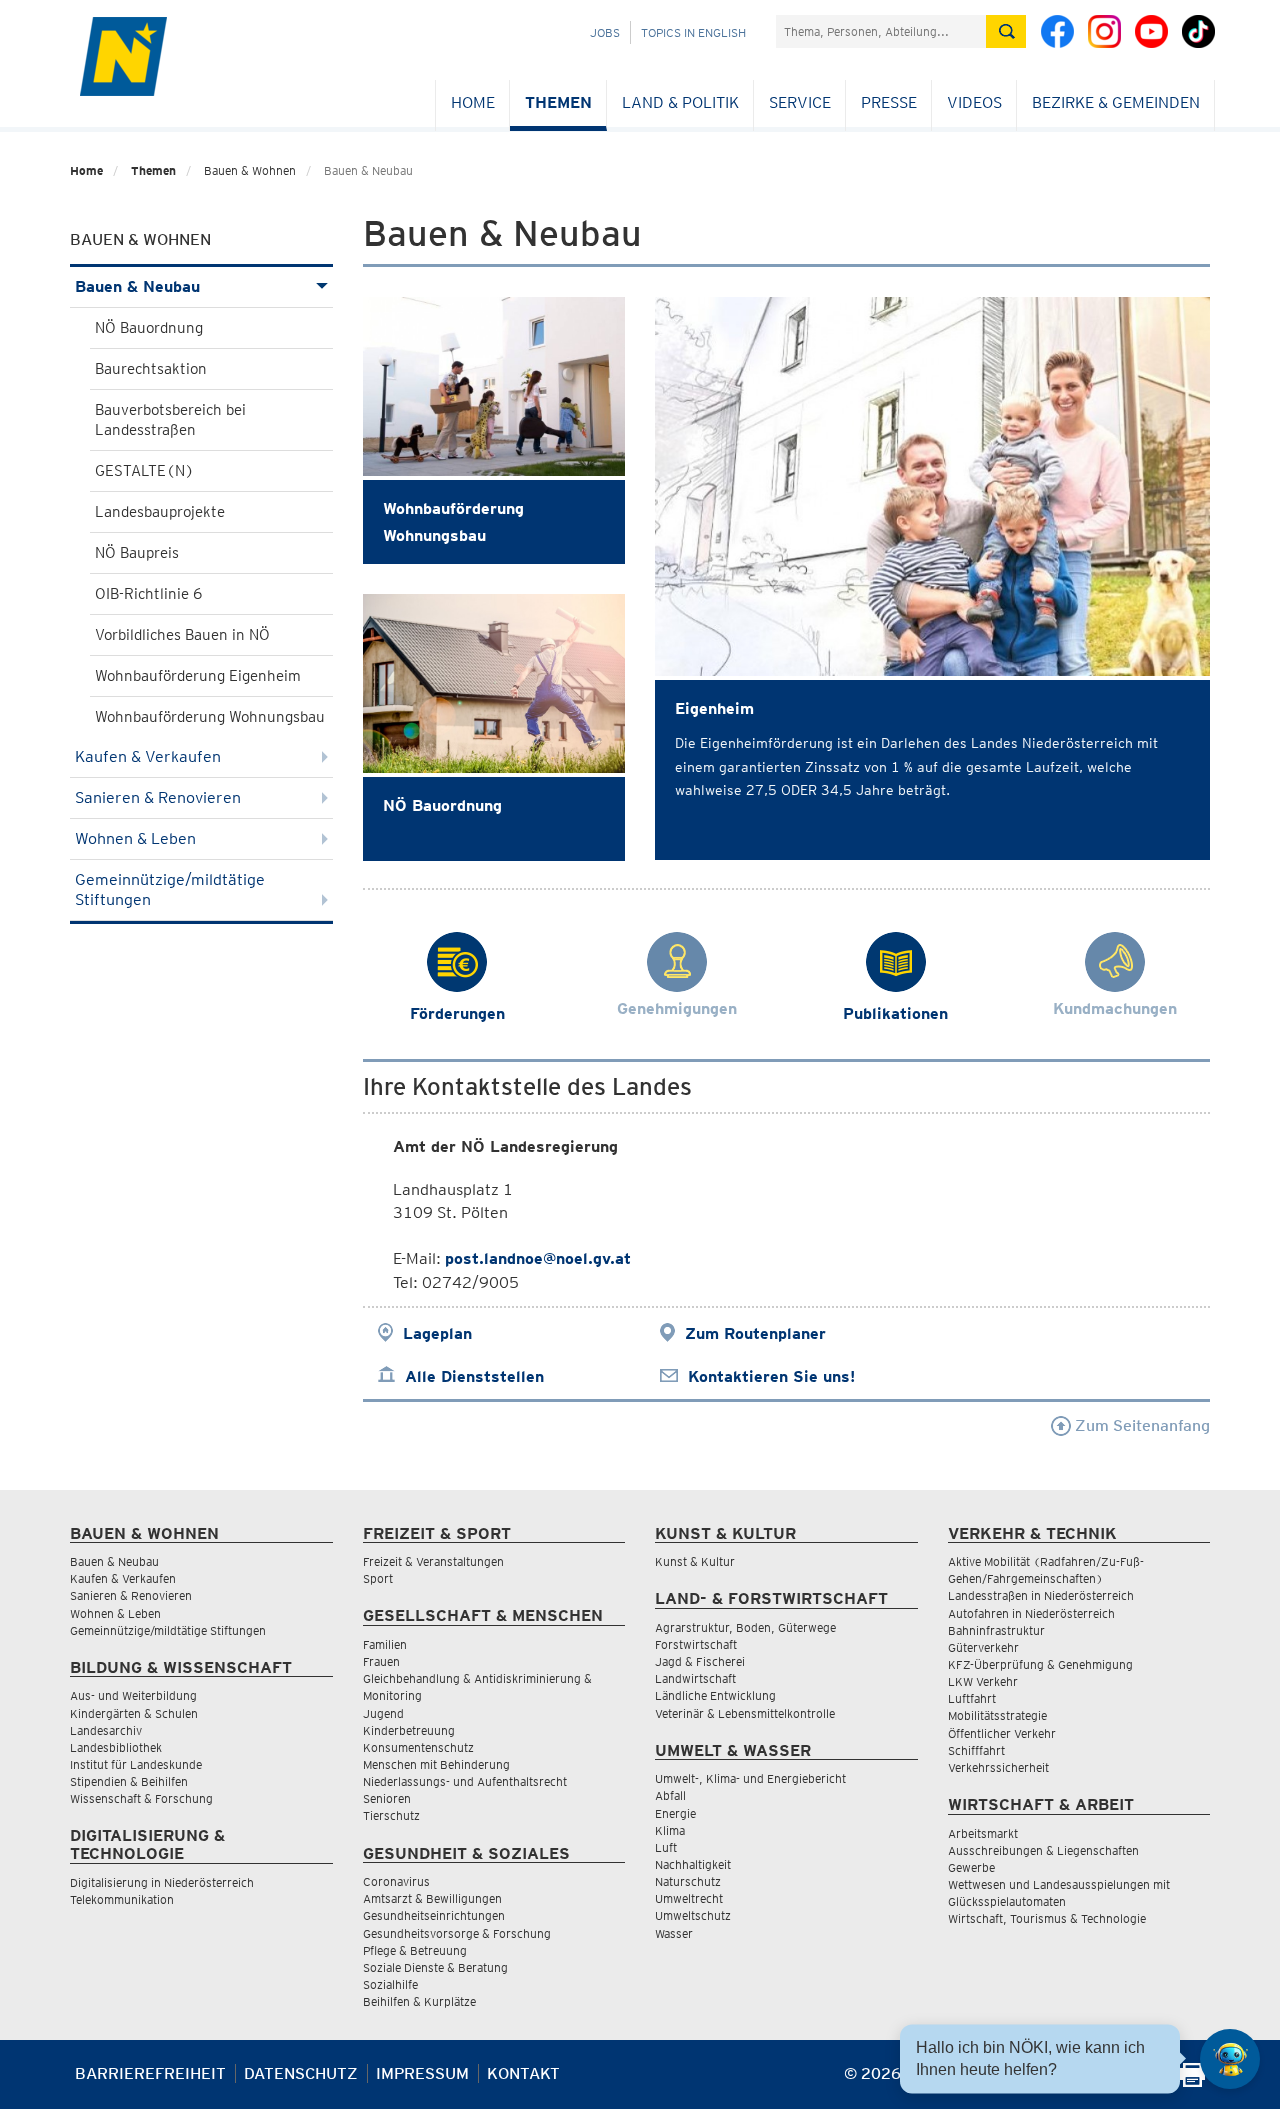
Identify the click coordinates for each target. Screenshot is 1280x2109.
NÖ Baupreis (137, 553)
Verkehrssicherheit (998, 1767)
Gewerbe (971, 1867)
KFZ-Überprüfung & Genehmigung (1040, 1664)
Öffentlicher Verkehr (1002, 1733)
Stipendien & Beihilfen (129, 1781)
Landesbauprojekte (160, 512)
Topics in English (693, 32)
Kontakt (523, 2073)
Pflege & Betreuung (415, 1950)
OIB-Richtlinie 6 (148, 594)
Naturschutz (688, 1881)
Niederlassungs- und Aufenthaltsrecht (465, 1781)
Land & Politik (680, 102)
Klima (670, 1830)
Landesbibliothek (116, 1747)
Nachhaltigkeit (693, 1864)
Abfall (670, 1795)
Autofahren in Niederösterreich (1031, 1613)
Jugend (383, 1713)
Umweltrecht (689, 1898)
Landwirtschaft (695, 1678)
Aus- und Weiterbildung (133, 1695)
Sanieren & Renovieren (158, 797)
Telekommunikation (122, 1899)
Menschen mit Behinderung (436, 1764)
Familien (385, 1644)
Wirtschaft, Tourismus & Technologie (1047, 1918)
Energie (675, 1813)
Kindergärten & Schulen (134, 1713)
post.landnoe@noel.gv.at (538, 1258)
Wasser (674, 1933)
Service (800, 102)
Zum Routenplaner (755, 1333)
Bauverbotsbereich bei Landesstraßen (170, 420)
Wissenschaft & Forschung (141, 1798)
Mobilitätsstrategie (997, 1715)
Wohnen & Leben (135, 838)
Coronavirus (396, 1881)
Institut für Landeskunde (136, 1764)
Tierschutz (391, 1815)
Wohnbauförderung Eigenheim (198, 676)
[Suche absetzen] (1006, 31)
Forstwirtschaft (696, 1644)
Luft (666, 1847)
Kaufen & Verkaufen (148, 756)
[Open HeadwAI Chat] (1230, 2059)
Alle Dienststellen (474, 1376)
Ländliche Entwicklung (715, 1695)
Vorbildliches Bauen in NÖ (182, 635)
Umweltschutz (693, 1915)
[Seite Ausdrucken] (1192, 2081)
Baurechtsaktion (151, 369)
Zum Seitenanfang (1140, 1425)
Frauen (381, 1661)
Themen (558, 102)
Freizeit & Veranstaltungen (433, 1561)
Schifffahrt (976, 1750)
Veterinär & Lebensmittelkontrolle (745, 1713)
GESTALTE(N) (144, 471)
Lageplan (437, 1333)
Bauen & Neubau (137, 286)
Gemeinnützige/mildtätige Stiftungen (170, 889)
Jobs (605, 32)
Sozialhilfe (390, 1984)
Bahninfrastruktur (996, 1630)
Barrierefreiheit (150, 2073)
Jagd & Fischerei (700, 1661)
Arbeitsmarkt (983, 1833)
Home (473, 102)
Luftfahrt (972, 1698)
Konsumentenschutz (418, 1747)
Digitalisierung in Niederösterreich (162, 1882)
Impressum (422, 2073)
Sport (378, 1578)
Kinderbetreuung (409, 1730)
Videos (974, 102)
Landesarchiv (106, 1730)
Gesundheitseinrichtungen (434, 1915)
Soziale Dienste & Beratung (435, 1967)
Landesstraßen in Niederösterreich (1041, 1595)
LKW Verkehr (983, 1681)
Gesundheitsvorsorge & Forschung (457, 1933)
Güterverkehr (983, 1647)
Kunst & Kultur (695, 1561)
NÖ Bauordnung (149, 328)
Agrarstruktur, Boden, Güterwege (745, 1627)
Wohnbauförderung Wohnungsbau (210, 717)
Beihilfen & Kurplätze (419, 2001)
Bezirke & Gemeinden (1116, 102)
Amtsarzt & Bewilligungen (432, 1898)
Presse (889, 102)
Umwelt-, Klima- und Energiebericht (750, 1778)
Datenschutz (301, 2073)
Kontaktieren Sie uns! (771, 1376)
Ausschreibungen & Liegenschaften (1043, 1850)
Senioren (387, 1798)
